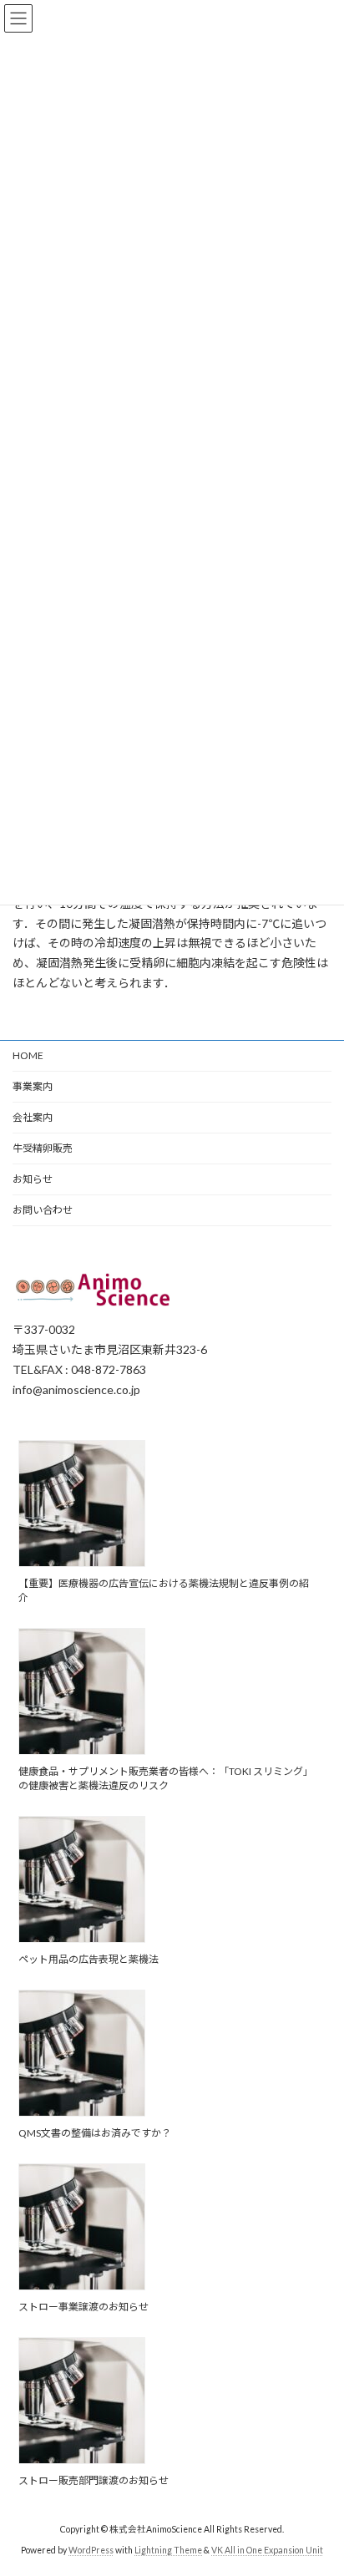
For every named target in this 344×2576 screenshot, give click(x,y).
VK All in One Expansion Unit (267, 2550)
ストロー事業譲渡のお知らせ (83, 2307)
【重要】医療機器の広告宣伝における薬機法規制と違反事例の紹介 (164, 1590)
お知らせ (33, 1179)
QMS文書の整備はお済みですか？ (95, 2133)
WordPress (91, 2550)
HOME (28, 1055)
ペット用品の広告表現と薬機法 (89, 1959)
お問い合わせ (43, 1210)
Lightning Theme (168, 2550)
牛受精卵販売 (43, 1148)
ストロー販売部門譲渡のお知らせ (94, 2480)
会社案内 (33, 1117)
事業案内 (33, 1086)
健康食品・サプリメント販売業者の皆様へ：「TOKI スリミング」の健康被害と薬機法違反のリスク (166, 1778)
